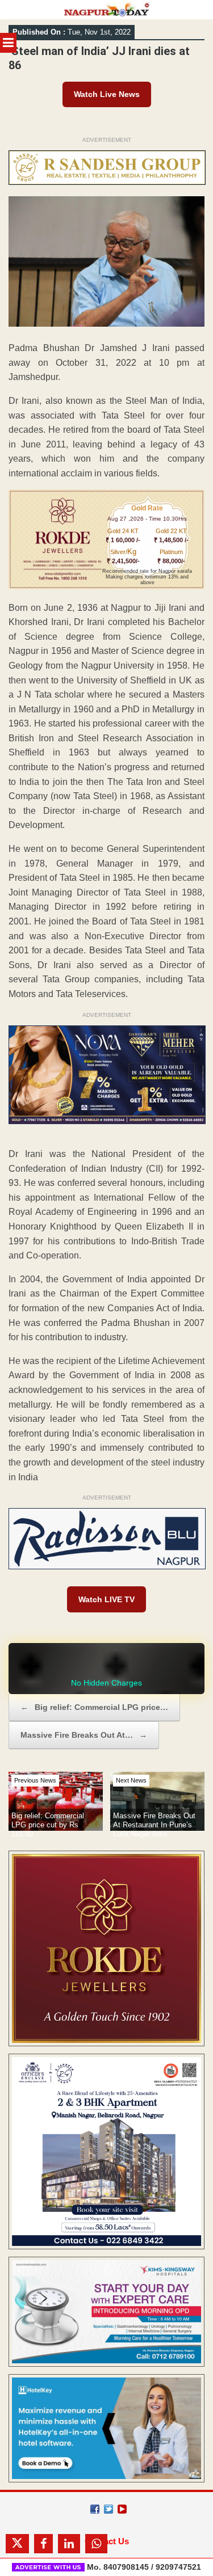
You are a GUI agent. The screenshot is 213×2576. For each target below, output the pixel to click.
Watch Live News (107, 94)
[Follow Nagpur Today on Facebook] (95, 2509)
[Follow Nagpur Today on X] (108, 2509)
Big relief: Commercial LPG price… (94, 1707)
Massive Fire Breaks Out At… (84, 1735)
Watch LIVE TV (106, 1599)
